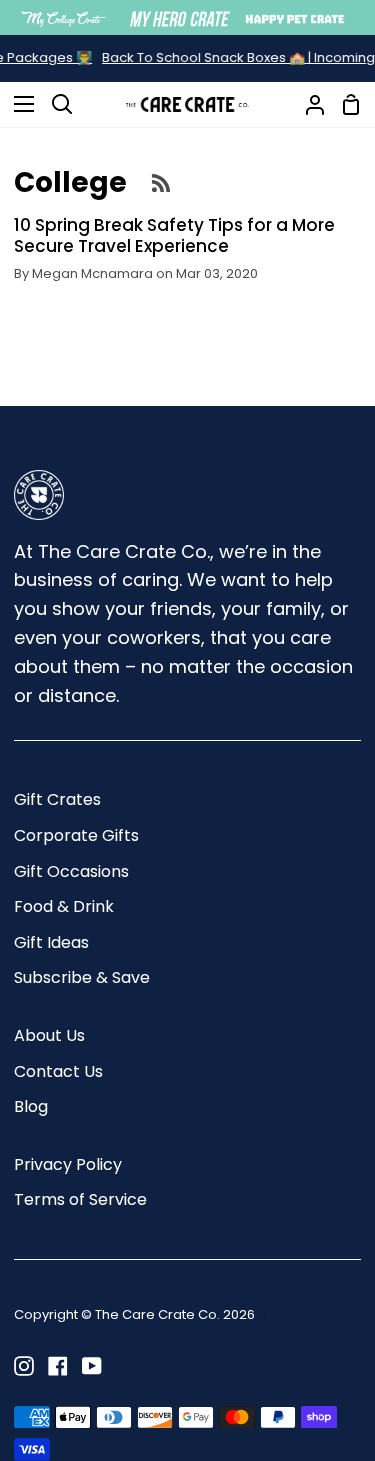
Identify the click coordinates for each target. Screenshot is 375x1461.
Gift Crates (57, 799)
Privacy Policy (68, 1164)
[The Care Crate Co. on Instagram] (24, 1366)
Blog (31, 1106)
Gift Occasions (71, 871)
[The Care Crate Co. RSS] (161, 182)
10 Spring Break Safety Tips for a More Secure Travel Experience (174, 235)
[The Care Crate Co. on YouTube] (92, 1366)
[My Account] (307, 104)
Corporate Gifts (76, 835)
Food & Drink (64, 906)
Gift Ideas (51, 942)
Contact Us (58, 1071)
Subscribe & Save (82, 977)
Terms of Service (80, 1199)
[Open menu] (18, 104)
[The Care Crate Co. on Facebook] (58, 1366)
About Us (49, 1035)
